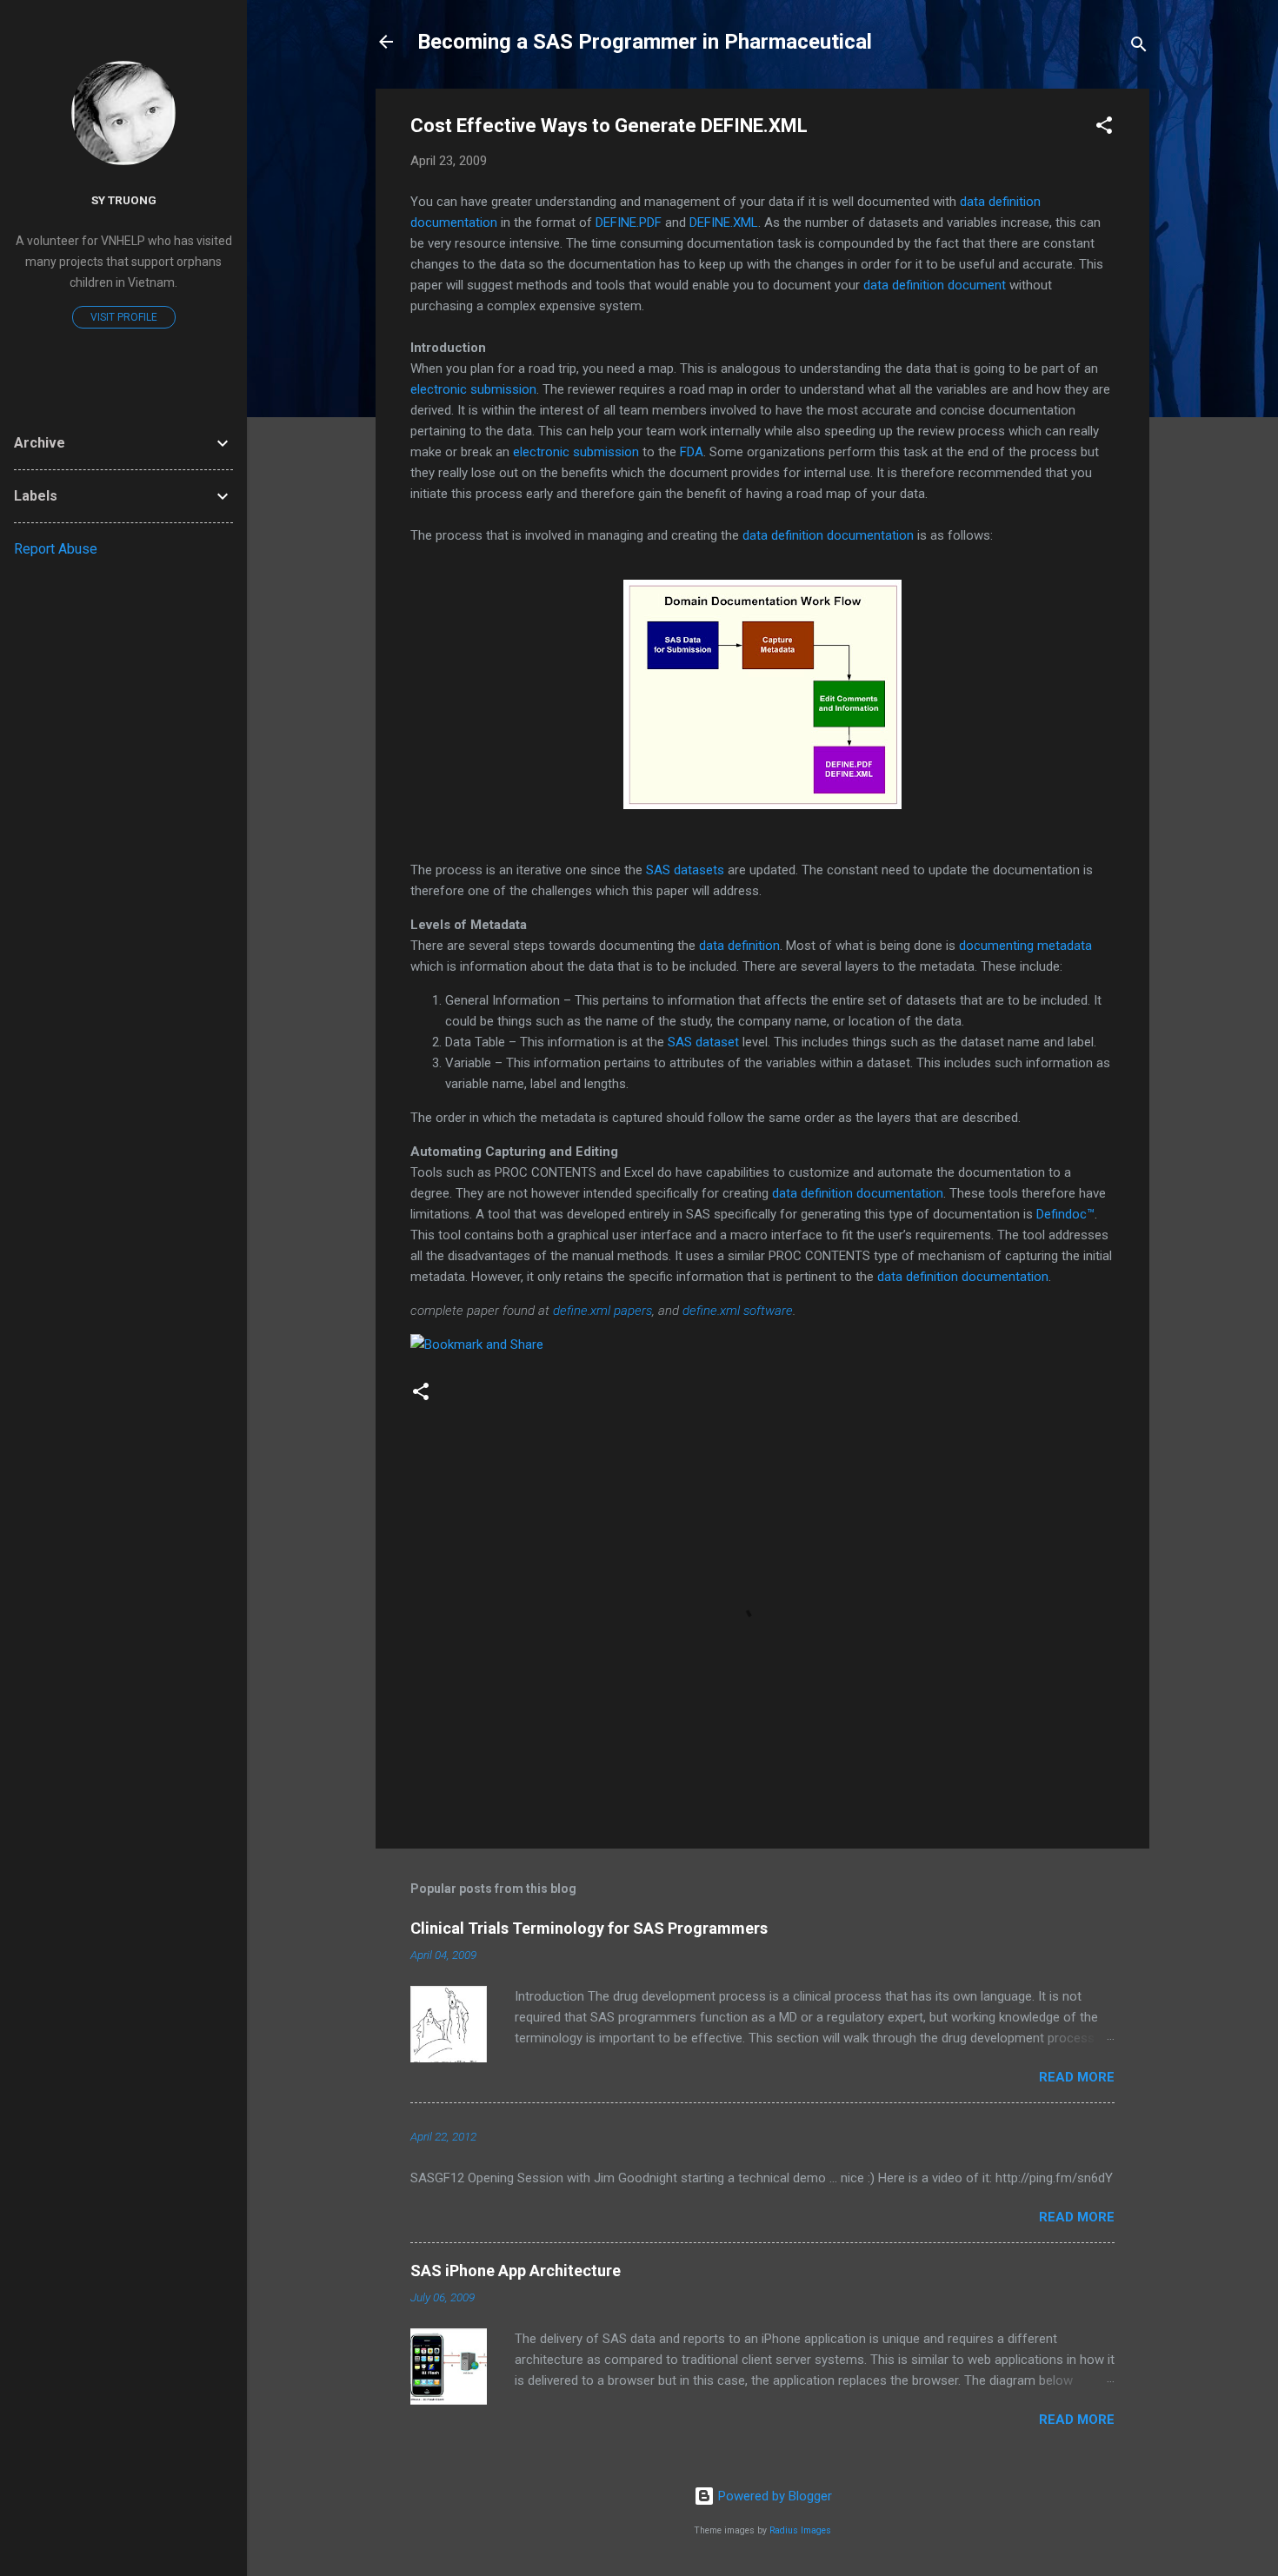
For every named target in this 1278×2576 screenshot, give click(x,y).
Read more (1077, 2077)
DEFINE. (629, 222)
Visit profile (124, 317)
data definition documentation (828, 535)
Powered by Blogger (773, 2496)
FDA (692, 452)
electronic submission (473, 389)
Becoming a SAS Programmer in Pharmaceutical (645, 42)
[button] (1104, 128)
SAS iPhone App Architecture (516, 2271)
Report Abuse (56, 549)
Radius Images (800, 2530)
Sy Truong (124, 200)
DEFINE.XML (724, 222)
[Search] (1139, 47)
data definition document (935, 285)
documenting (1025, 946)
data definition (739, 946)
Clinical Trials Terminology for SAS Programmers (589, 1928)
